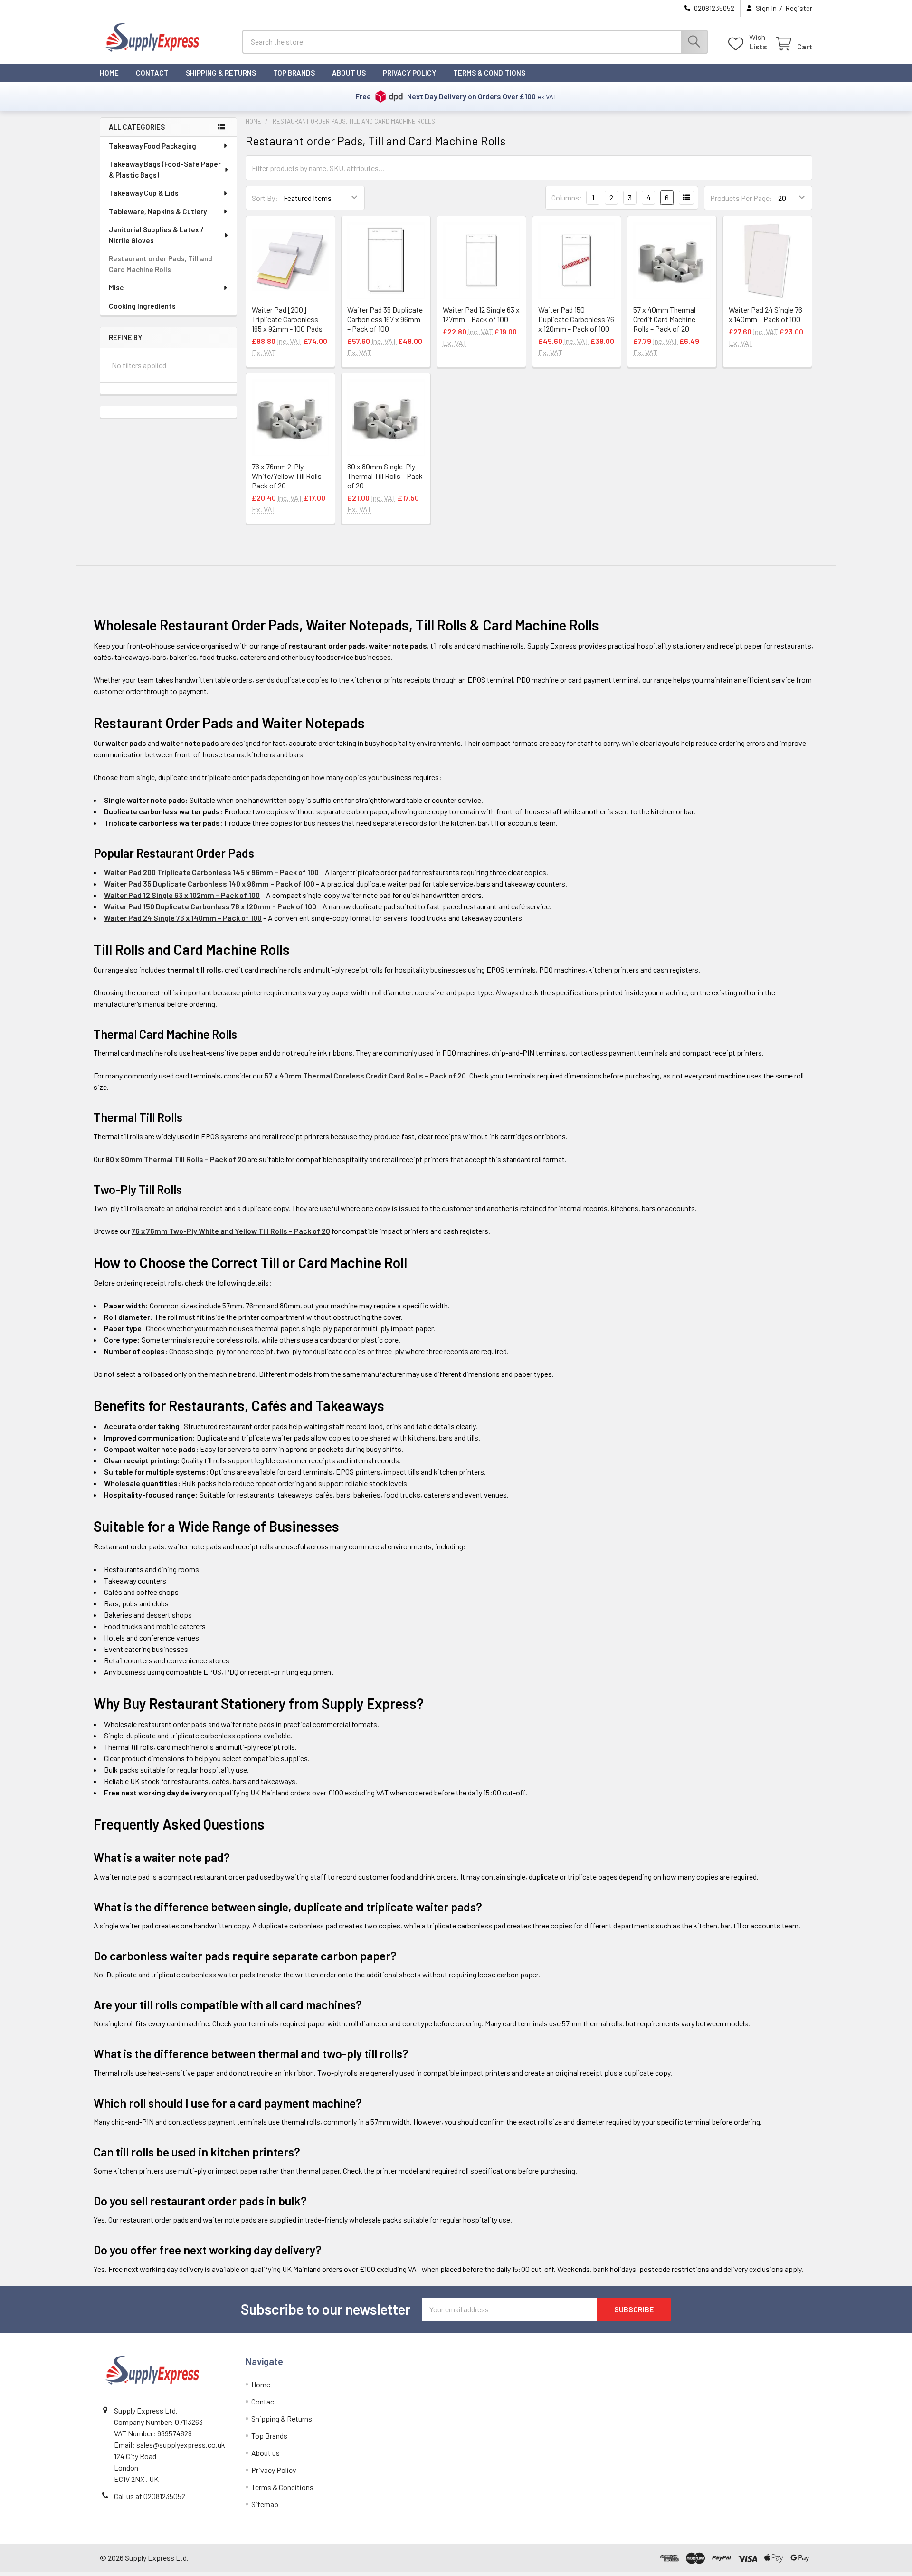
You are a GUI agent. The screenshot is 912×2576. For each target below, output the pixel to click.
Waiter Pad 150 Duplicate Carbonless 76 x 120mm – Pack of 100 (576, 319)
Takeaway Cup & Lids (144, 193)
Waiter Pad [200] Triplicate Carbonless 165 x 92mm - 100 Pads (287, 319)
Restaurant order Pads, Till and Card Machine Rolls (161, 264)
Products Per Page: (741, 198)
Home (109, 73)
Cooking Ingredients (142, 306)
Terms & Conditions (489, 73)
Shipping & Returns (221, 73)
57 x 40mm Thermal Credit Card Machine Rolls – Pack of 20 (664, 319)
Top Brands (294, 73)
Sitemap (265, 2504)
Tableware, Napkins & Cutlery (158, 211)
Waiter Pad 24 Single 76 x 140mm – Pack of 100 (765, 314)
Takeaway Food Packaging (152, 146)
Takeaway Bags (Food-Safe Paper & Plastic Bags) (165, 169)
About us (349, 73)
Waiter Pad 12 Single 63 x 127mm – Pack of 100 (481, 314)
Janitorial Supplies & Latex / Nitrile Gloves (156, 235)
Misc (116, 287)
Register (799, 8)
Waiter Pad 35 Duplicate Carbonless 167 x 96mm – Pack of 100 (385, 319)
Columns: (567, 197)
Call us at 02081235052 (150, 2496)
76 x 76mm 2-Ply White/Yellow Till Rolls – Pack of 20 (289, 476)
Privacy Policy (409, 73)
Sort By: (265, 198)
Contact (152, 73)
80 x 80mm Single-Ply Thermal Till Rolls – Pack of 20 (385, 476)
